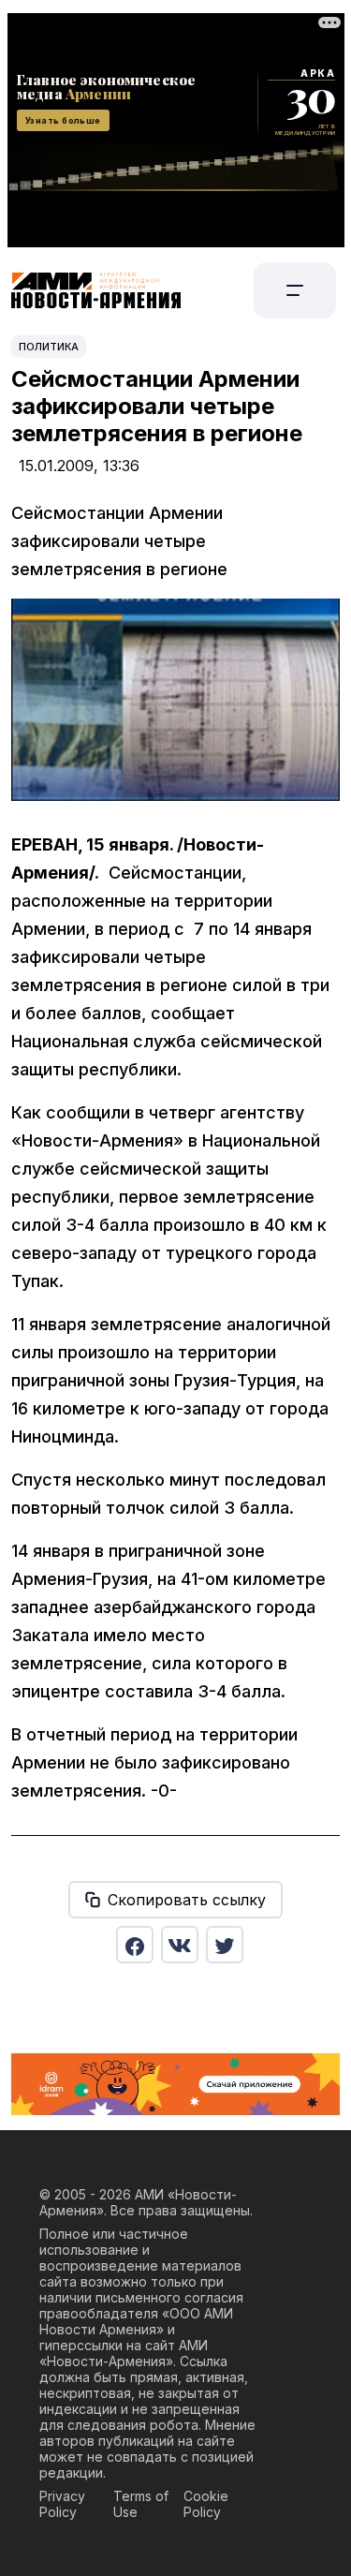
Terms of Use (141, 2504)
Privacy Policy (62, 2504)
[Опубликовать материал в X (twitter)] (225, 1945)
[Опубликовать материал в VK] (180, 1945)
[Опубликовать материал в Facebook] (135, 1945)
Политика (49, 347)
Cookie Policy (206, 2504)
